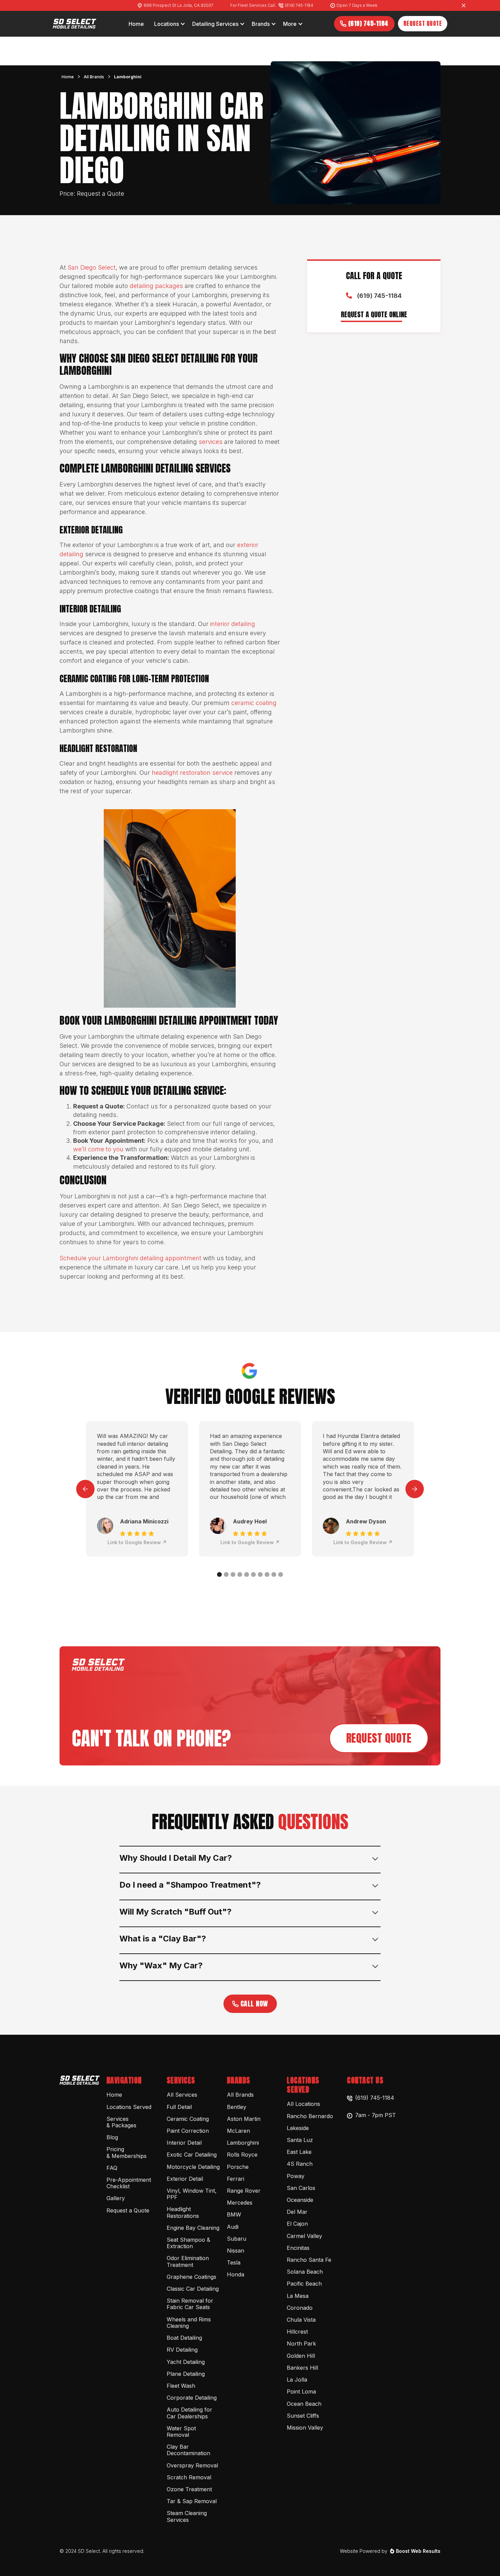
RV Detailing (182, 2350)
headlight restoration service (192, 773)
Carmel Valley (304, 2236)
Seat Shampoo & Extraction (188, 2243)
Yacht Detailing (186, 2362)
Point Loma (301, 2391)
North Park (301, 2343)
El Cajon (297, 2224)
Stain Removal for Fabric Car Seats (190, 2304)
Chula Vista (301, 2320)
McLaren (238, 2131)
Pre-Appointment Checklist (129, 2183)
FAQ (112, 2168)
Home (68, 77)
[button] (170, 24)
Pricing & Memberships (127, 2152)
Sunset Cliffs (303, 2416)
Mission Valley (305, 2428)
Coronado (300, 2308)
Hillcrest (297, 2332)
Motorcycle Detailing (193, 2167)
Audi (233, 2227)
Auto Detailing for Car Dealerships (189, 2413)
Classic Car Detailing (193, 2289)
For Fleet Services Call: (253, 5)
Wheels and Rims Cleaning (189, 2323)
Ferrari (236, 2179)
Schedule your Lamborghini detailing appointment (130, 1258)
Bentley (237, 2107)
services (211, 442)
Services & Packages (121, 2122)
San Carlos (301, 2188)
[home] (75, 24)
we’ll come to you (98, 1149)
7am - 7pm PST (376, 2115)
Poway (296, 2176)
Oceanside (300, 2200)
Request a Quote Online (374, 315)
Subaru (237, 2239)
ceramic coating (254, 703)
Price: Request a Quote (92, 194)
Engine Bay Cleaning (193, 2228)
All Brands (94, 77)
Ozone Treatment (189, 2489)
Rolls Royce (242, 2155)
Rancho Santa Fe (309, 2260)
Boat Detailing (184, 2338)
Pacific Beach (304, 2284)
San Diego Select (92, 267)
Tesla (234, 2262)
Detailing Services (215, 24)
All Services (182, 2095)
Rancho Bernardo (310, 2116)
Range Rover (244, 2191)
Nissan (236, 2251)
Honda (236, 2274)
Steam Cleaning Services (187, 2516)
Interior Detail (184, 2143)
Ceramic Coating (188, 2119)
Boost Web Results (418, 2551)
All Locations (303, 2104)
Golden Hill (301, 2356)
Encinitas (298, 2248)
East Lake (299, 2152)
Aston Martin (244, 2119)
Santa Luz (300, 2140)
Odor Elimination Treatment (188, 2261)
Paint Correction (188, 2131)
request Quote (379, 1738)
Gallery (116, 2198)
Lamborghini (128, 77)
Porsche (238, 2167)
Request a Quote (128, 2210)
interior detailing (232, 624)
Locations (166, 24)
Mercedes (240, 2203)
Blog (112, 2137)
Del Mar (297, 2212)
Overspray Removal (192, 2465)
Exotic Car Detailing (192, 2155)
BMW (234, 2214)
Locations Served (129, 2107)
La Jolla (297, 2380)
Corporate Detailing (192, 2398)
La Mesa (298, 2296)
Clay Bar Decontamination (188, 2450)
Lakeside (298, 2128)
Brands (261, 24)
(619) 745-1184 (299, 5)
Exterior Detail (185, 2179)
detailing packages (156, 286)
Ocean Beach (304, 2404)
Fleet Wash (181, 2386)
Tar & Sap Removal (192, 2501)
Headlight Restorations (183, 2212)
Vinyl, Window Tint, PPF (192, 2194)
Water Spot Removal (181, 2431)
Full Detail (179, 2107)
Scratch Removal (189, 2477)
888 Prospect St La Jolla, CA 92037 (178, 5)
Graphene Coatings (191, 2277)
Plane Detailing (186, 2374)
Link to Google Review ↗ (137, 1542)
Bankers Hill (302, 2368)
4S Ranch (300, 2164)
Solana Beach (305, 2272)
